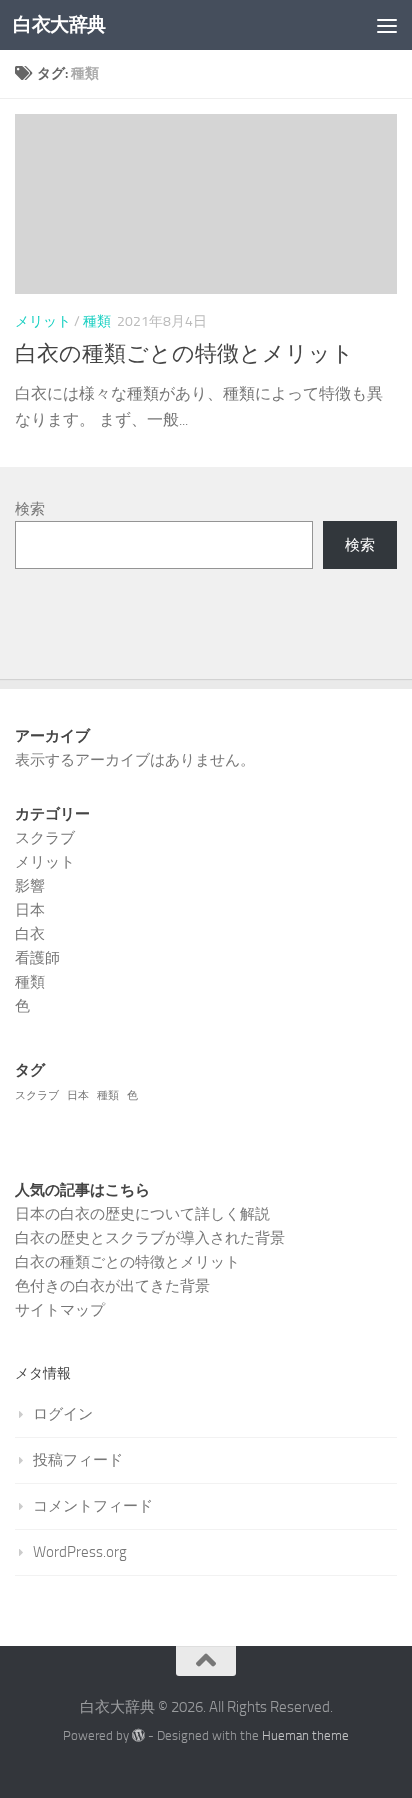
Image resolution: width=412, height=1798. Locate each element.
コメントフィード (93, 1506)
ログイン (63, 1414)
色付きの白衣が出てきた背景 (112, 1286)
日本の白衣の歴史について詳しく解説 (142, 1214)
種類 (97, 321)
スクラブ (45, 838)
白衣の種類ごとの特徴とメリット (184, 354)
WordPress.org (80, 1552)
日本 (30, 910)
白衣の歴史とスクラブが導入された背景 (150, 1238)
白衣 (30, 934)
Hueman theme (305, 1735)
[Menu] (387, 25)
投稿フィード (78, 1460)
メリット (43, 321)
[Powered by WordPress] (138, 1735)
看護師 (37, 958)
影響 (30, 886)
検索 (30, 509)
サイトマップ (60, 1310)
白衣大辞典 (59, 24)
